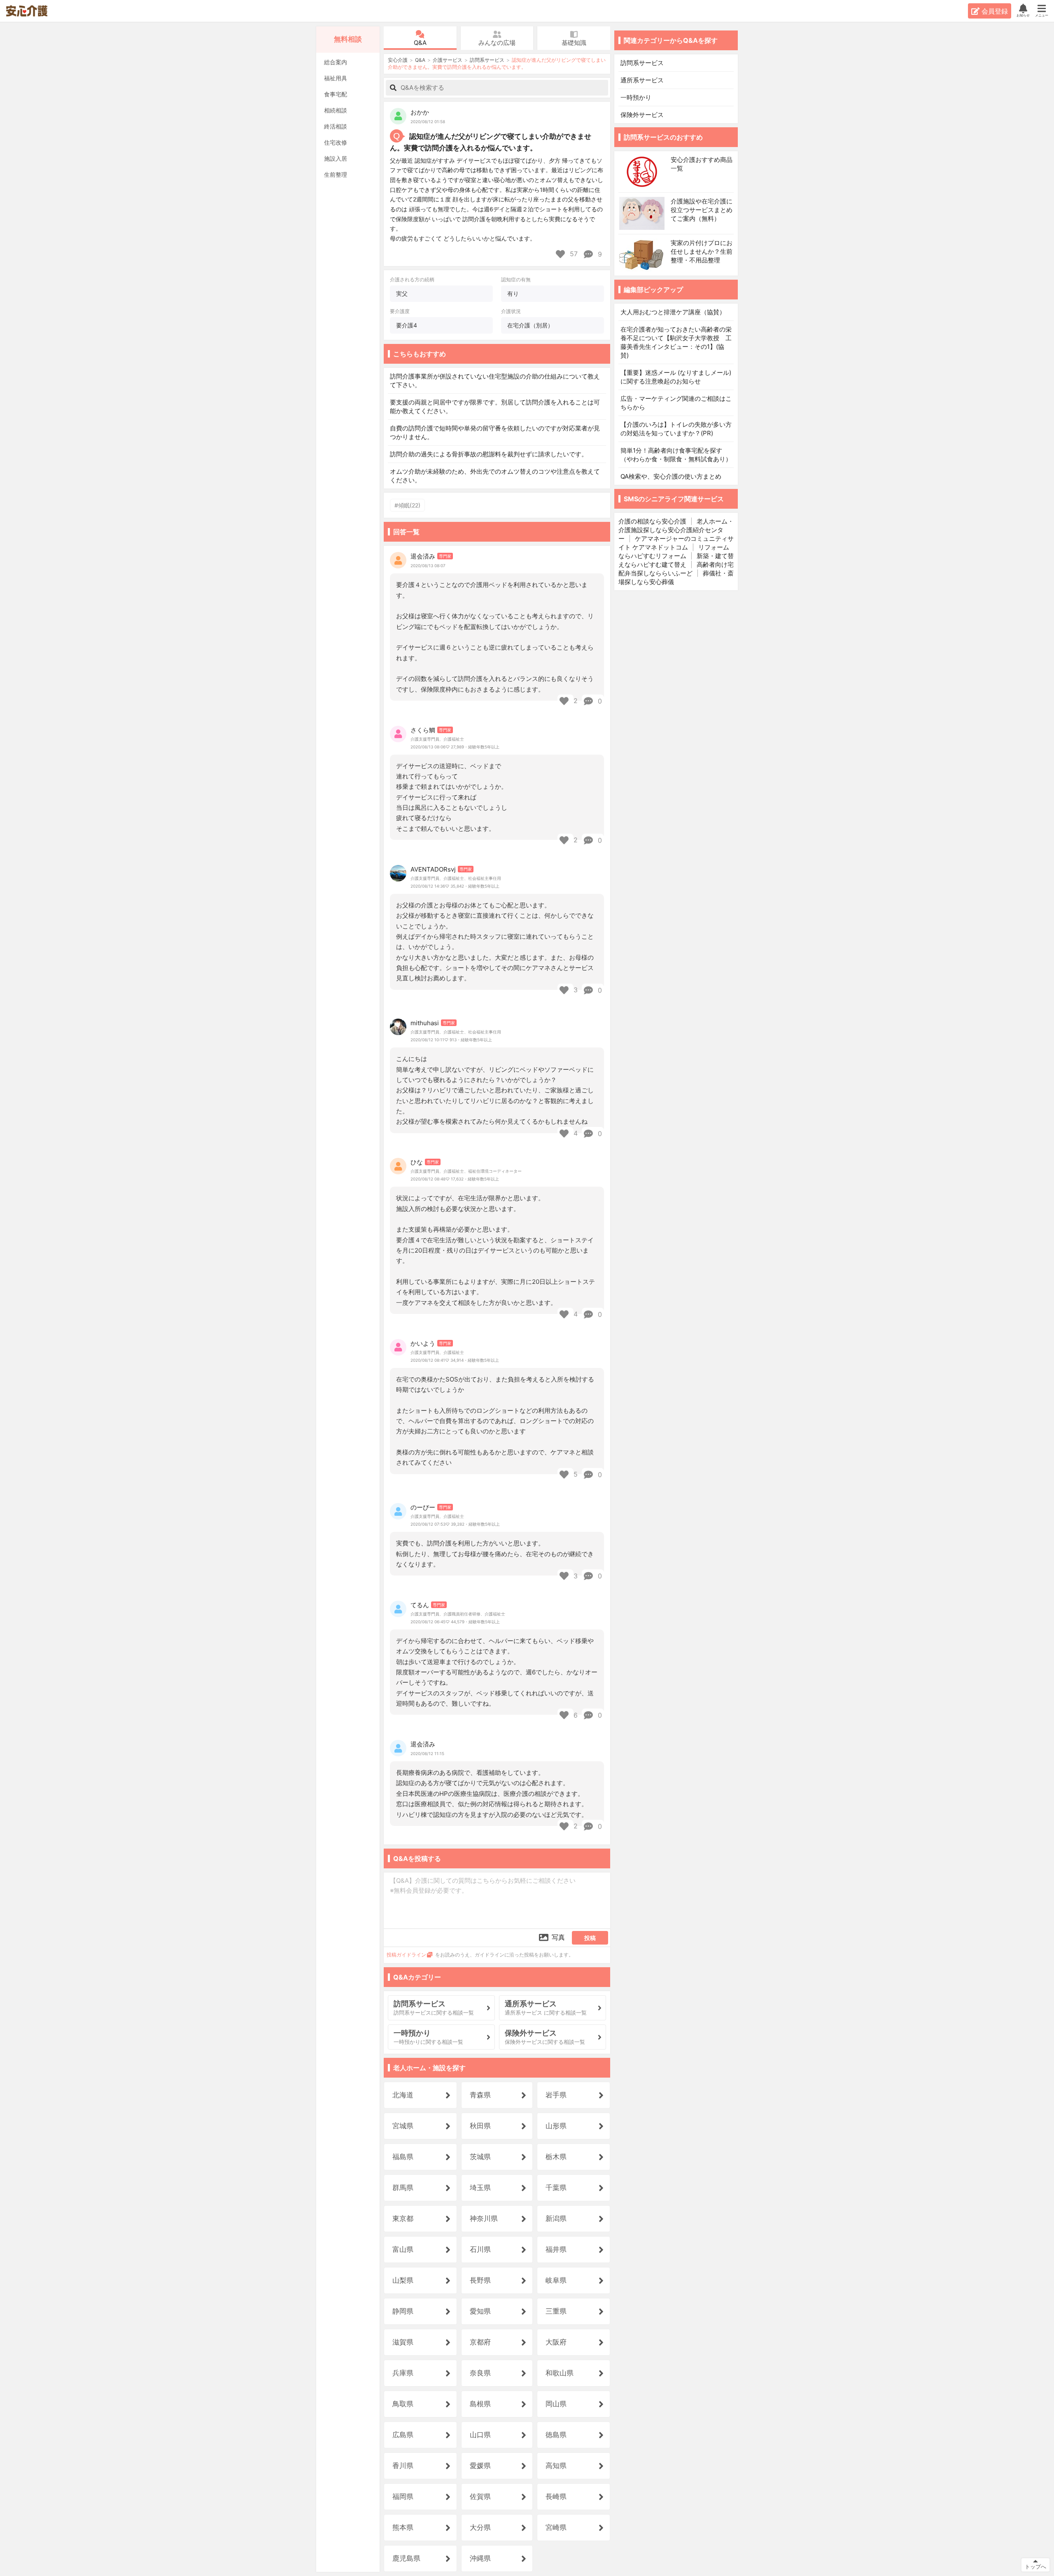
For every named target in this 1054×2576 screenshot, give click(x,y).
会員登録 (995, 11)
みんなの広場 (497, 43)
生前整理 (336, 174)
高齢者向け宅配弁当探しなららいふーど (676, 569)
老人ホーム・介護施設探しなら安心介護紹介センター (676, 530)
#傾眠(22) (407, 505)
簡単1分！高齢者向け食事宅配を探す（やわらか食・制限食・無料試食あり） (676, 455)
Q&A (420, 43)
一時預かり (636, 97)
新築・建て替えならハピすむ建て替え (676, 560)
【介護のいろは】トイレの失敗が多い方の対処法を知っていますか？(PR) (676, 429)
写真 (558, 1937)
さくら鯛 (423, 730)
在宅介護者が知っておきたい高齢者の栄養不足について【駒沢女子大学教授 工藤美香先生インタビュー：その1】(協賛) (676, 342)
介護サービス (448, 60)
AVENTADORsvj (433, 869)
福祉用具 (336, 78)
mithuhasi (425, 1023)
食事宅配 (336, 94)
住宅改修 (336, 142)
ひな (417, 1162)
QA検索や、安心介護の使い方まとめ (671, 476)
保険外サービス (642, 115)
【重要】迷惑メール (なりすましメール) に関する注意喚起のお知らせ (676, 377)
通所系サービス (643, 80)
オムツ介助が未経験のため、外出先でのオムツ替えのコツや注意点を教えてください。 (495, 476)
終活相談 (336, 126)
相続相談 (336, 110)
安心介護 (32, 11)
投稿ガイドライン (406, 1955)
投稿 (590, 1938)
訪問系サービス (487, 60)
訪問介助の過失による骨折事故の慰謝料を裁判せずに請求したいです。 (489, 454)
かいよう (423, 1343)
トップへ (1035, 2567)
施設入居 (336, 158)
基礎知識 (574, 43)
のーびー (423, 1507)
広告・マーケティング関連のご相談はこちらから (676, 403)
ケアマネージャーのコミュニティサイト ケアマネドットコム (676, 543)
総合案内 (336, 62)
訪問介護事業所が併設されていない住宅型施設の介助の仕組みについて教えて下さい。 (495, 381)
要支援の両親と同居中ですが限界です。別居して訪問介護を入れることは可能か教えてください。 (495, 407)
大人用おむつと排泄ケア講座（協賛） (673, 312)
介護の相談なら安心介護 (652, 521)
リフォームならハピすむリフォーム (674, 552)
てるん (420, 1605)
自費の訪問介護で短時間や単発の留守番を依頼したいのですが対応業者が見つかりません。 (495, 432)
